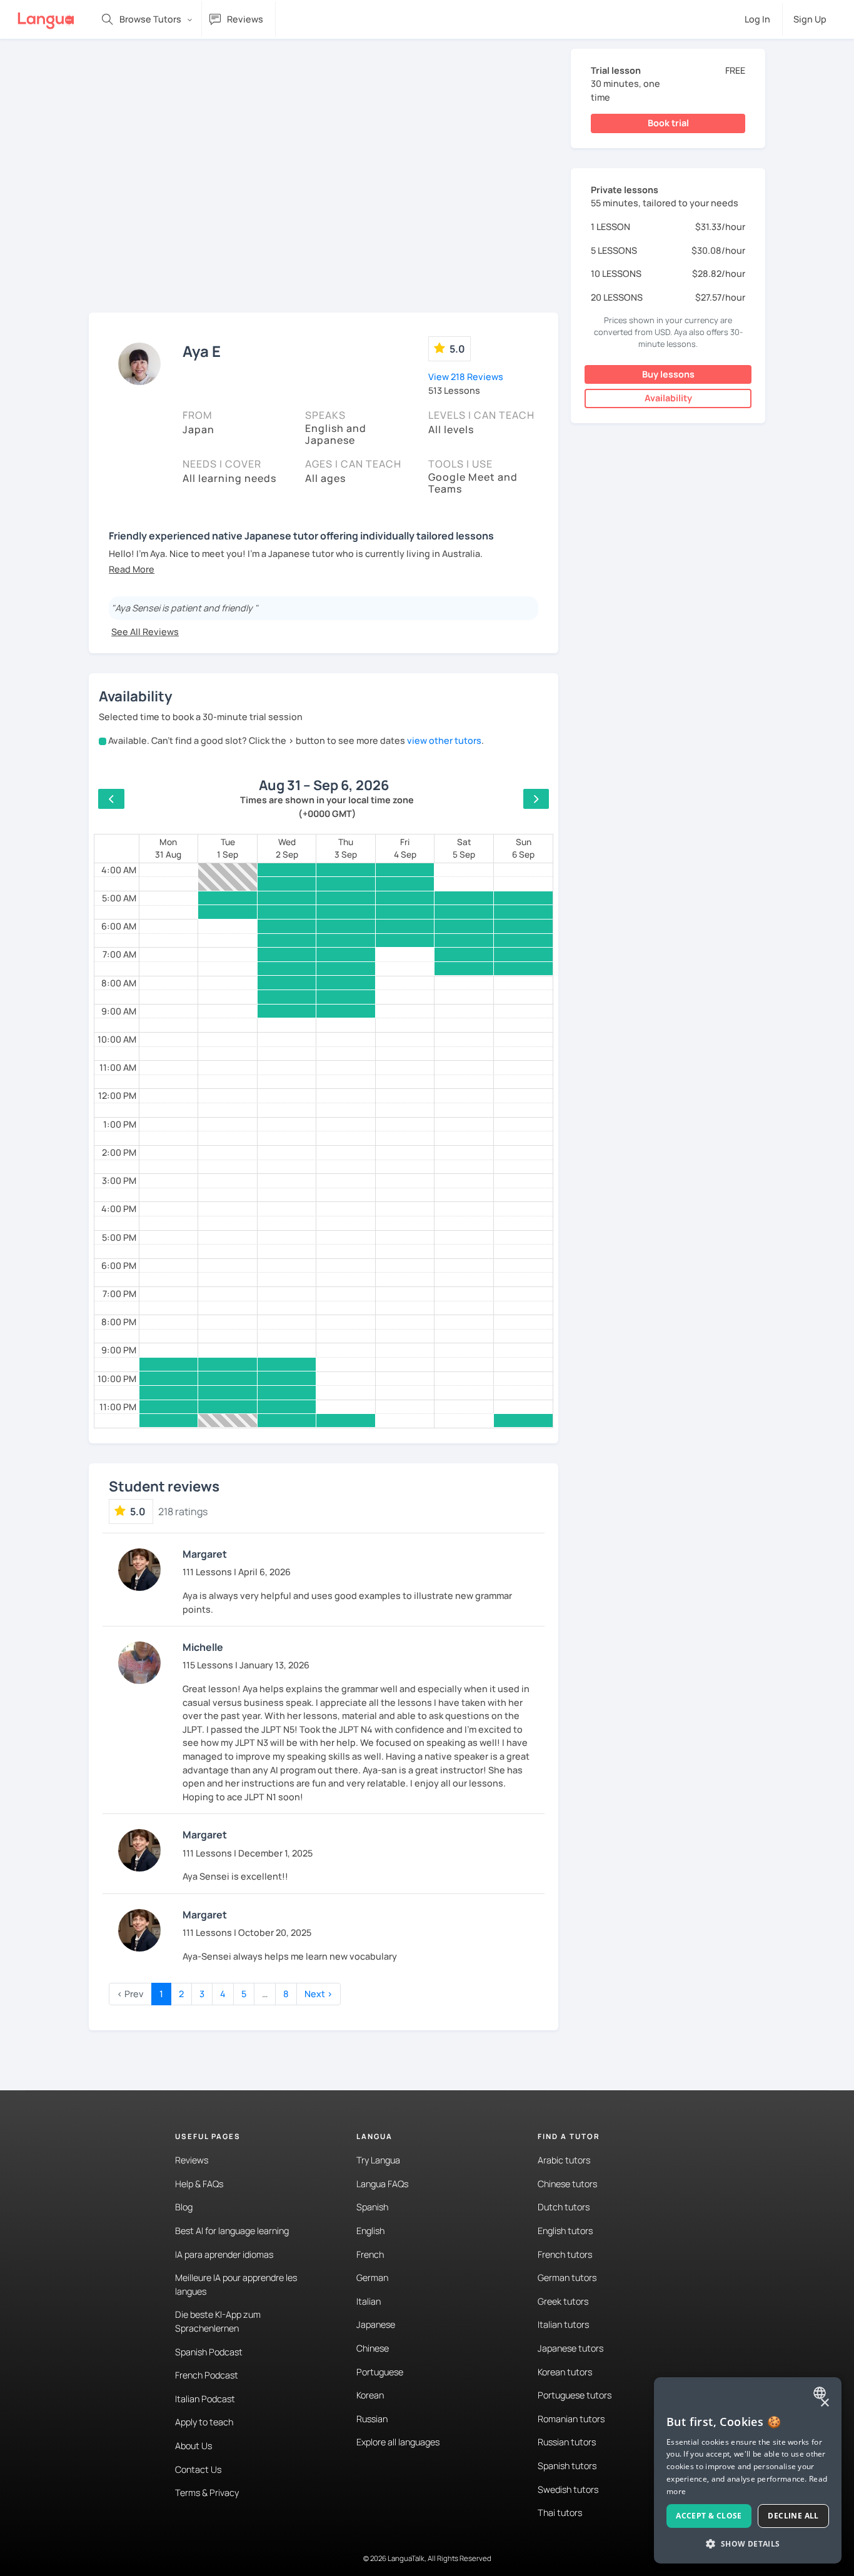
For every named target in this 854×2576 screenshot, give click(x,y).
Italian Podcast (205, 2399)
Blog (184, 2207)
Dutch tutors (564, 2207)
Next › (319, 1994)
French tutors (565, 2254)
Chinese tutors (567, 2184)
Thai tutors (560, 2513)
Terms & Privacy (207, 2493)
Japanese (376, 2324)
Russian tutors (567, 2442)
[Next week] (536, 799)
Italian (369, 2301)
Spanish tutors (567, 2466)
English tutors (565, 2231)
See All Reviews (145, 632)
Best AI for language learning (232, 2231)
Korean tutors (565, 2372)
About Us (193, 2446)
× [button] (824, 2403)
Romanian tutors (571, 2419)
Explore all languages (398, 2442)
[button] (132, 569)
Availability (668, 398)
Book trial (668, 123)
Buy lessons (668, 374)
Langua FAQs (382, 2184)
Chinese (373, 2348)
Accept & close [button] (709, 2516)
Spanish (372, 2207)
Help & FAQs (199, 2184)
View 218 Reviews (466, 377)
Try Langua (378, 2160)
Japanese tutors (570, 2348)
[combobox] (821, 2393)
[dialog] (748, 2470)
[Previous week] (111, 799)
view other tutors (444, 740)
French (370, 2254)
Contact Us (198, 2469)
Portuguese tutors (575, 2395)
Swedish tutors (568, 2489)
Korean (370, 2395)
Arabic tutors (564, 2160)
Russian (372, 2419)
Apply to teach (204, 2422)
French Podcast (207, 2375)
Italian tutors (563, 2324)
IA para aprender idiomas (224, 2254)
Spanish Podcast (209, 2352)
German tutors (567, 2278)
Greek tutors (563, 2301)
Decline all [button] (793, 2516)
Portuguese (380, 2372)
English (370, 2231)
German (372, 2278)
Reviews (192, 2160)
